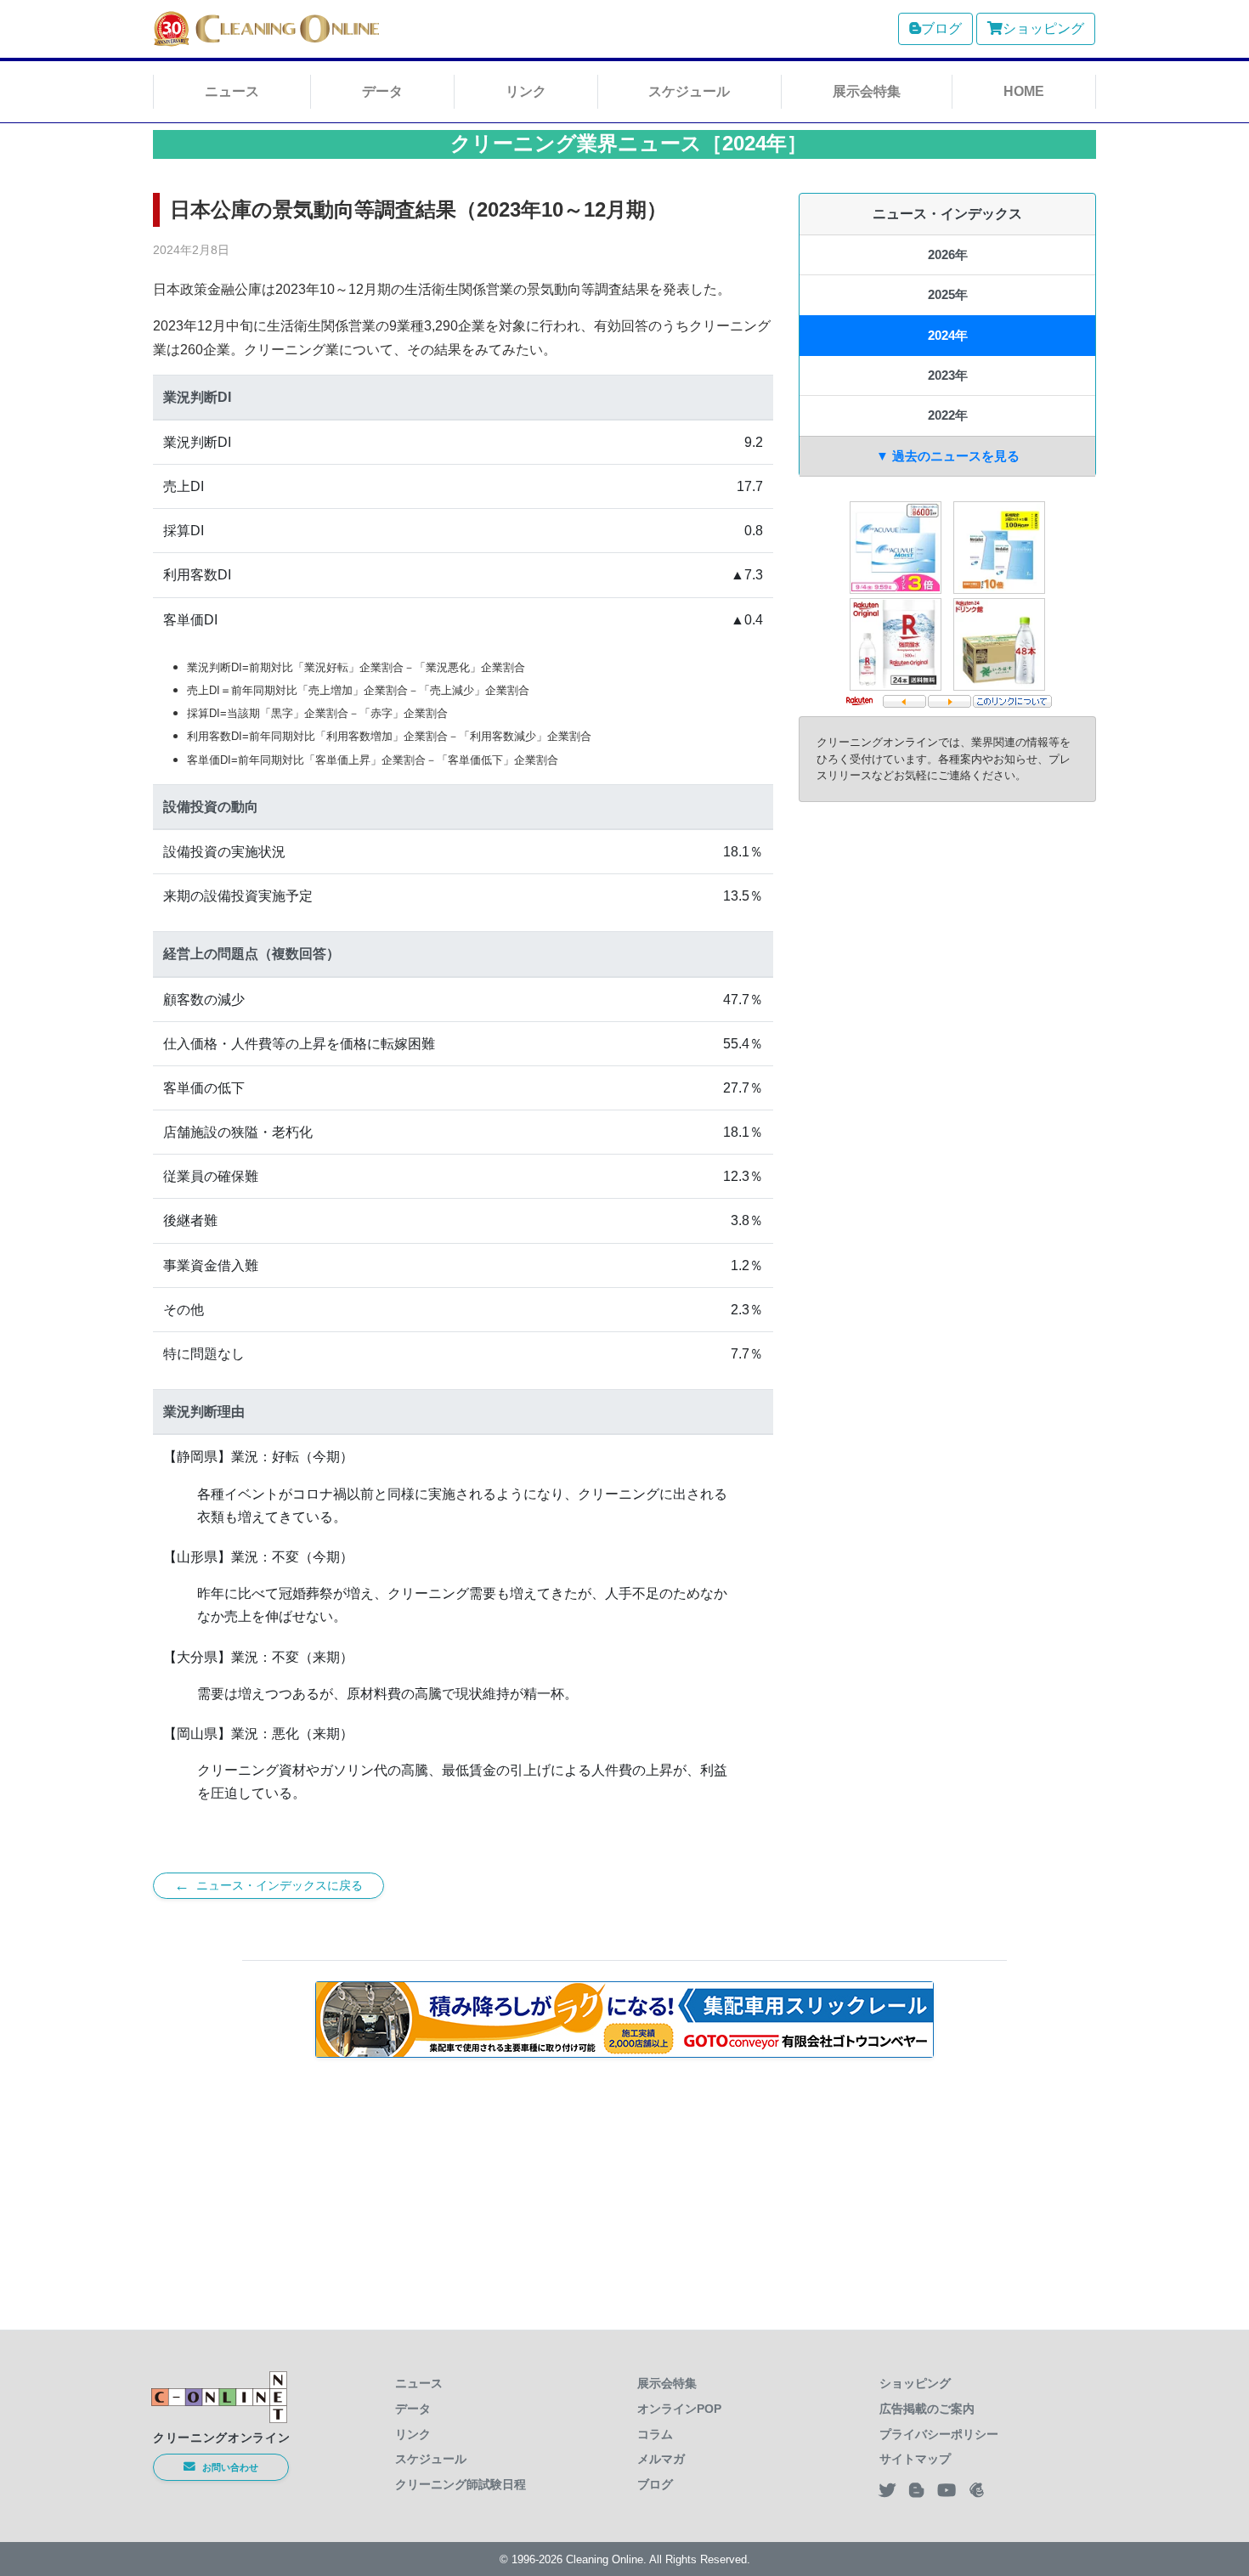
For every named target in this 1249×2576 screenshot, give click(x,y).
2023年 (948, 375)
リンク (526, 91)
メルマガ (661, 2459)
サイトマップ (915, 2459)
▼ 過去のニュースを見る (948, 456)
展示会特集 (867, 91)
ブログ (941, 28)
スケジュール (689, 91)
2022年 (948, 415)
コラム (655, 2434)
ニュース (232, 91)
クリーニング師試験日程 (461, 2484)
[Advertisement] (624, 2183)
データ (382, 91)
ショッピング (1043, 28)
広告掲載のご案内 (927, 2409)
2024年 (948, 335)
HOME (1024, 91)
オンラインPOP (679, 2409)
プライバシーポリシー (939, 2434)
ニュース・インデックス (947, 214)
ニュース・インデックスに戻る (268, 1885)
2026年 (948, 254)
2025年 (948, 294)
